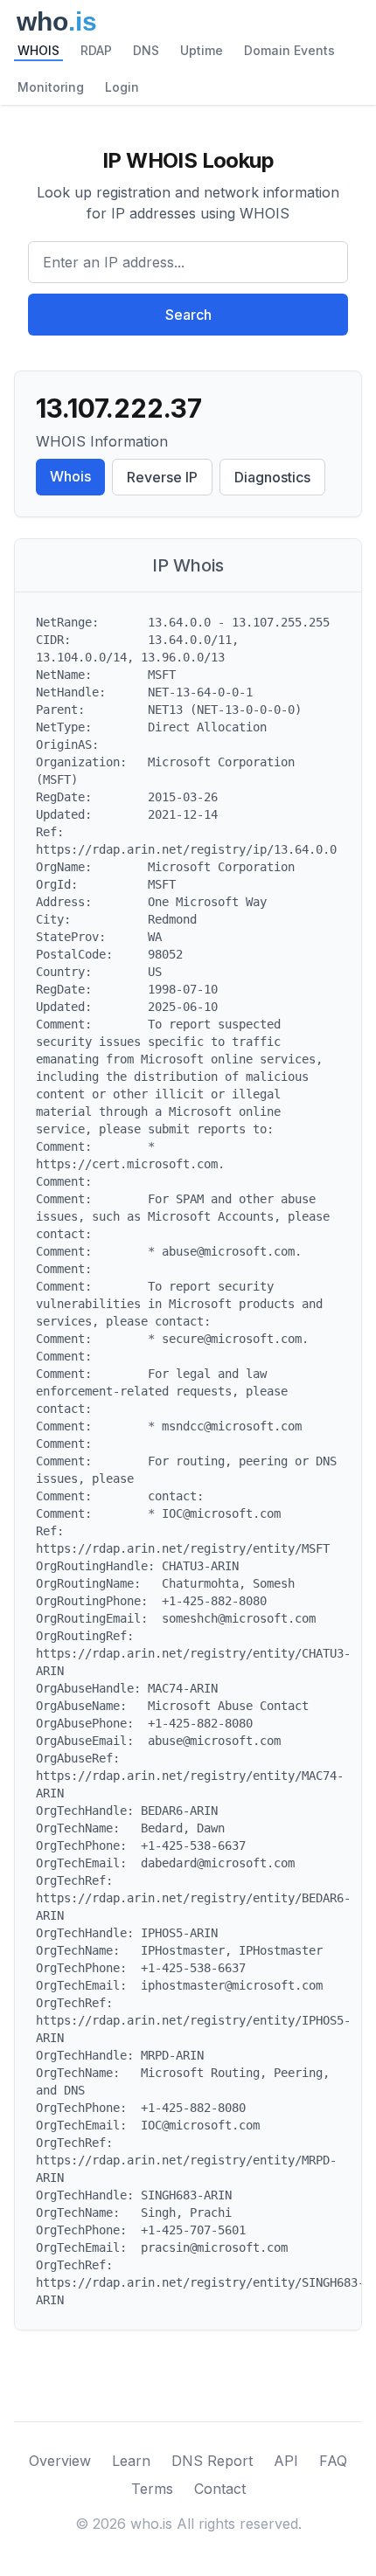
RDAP (96, 50)
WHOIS (38, 50)
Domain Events (289, 50)
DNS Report (212, 2461)
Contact (220, 2489)
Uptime (202, 50)
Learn (131, 2461)
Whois (70, 476)
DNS (146, 50)
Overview (60, 2461)
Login (122, 87)
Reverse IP (162, 477)
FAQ (333, 2461)
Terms (152, 2489)
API (286, 2461)
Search (188, 315)
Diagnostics (272, 477)
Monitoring (51, 87)
